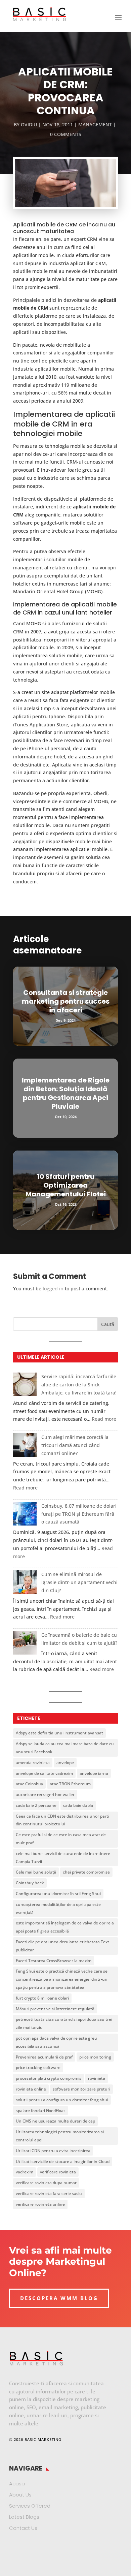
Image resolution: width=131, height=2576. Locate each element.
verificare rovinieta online (40, 2204)
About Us (20, 2495)
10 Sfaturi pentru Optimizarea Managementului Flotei (66, 1185)
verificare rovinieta (58, 2172)
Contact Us (23, 2528)
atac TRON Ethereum (70, 1784)
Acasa (17, 2484)
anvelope (65, 1763)
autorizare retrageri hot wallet (45, 1795)
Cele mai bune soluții (36, 1872)
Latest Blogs (24, 2517)
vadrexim (25, 2172)
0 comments (66, 134)
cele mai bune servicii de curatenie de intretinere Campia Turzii (63, 1858)
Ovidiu (29, 124)
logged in (53, 1289)
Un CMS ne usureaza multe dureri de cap (55, 2121)
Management (95, 124)
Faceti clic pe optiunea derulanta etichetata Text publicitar (62, 1946)
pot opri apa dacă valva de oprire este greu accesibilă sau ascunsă (56, 2042)
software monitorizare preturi (81, 2089)
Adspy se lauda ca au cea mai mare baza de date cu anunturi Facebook (65, 1748)
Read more (104, 1419)
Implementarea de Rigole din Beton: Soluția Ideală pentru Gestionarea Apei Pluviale (66, 1093)
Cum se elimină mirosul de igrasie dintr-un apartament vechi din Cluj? (79, 1582)
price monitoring (95, 2057)
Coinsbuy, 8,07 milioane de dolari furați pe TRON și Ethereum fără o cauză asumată (79, 1514)
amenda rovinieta (33, 1763)
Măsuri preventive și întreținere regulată (55, 2009)
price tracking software (38, 2067)
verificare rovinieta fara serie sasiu (49, 2193)
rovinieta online (31, 2089)
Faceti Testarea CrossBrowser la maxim (54, 1961)
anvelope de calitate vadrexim (44, 1773)
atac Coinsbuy (29, 1784)
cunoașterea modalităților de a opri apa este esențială (58, 1908)
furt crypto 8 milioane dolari (42, 1998)
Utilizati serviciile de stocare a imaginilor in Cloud (63, 2161)
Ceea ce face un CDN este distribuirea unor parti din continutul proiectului (62, 1820)
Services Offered (30, 2506)
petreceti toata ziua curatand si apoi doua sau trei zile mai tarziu (64, 2023)
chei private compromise (86, 1872)
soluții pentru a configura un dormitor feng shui (62, 2100)
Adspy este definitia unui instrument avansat (59, 1733)
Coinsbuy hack (30, 1883)
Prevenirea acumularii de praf (44, 2057)
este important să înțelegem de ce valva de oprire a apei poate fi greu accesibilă (65, 1927)
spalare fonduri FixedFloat (40, 2111)
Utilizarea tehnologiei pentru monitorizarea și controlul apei (60, 2136)
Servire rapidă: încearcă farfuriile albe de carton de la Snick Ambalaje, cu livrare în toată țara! (79, 1385)
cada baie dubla (78, 1805)
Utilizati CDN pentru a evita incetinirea (53, 2151)
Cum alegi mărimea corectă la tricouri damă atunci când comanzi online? (75, 1445)
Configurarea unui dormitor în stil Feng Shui (58, 1894)
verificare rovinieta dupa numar (46, 2183)
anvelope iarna (94, 1773)
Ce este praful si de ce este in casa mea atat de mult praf (61, 1839)
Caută (108, 1324)
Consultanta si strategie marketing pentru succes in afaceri (66, 1001)
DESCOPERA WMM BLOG (59, 2298)
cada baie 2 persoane (36, 1805)
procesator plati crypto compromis (49, 2078)
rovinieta (97, 2078)
